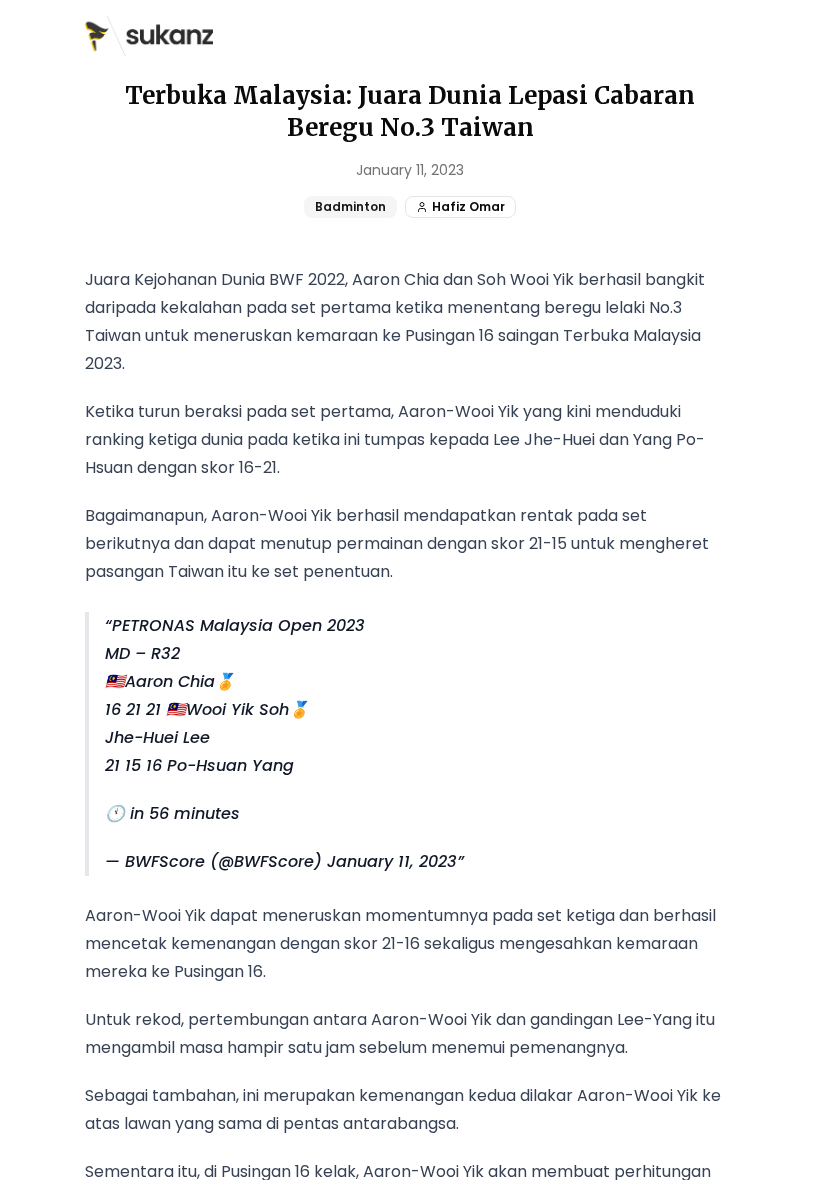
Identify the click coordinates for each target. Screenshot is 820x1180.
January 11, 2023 (392, 861)
